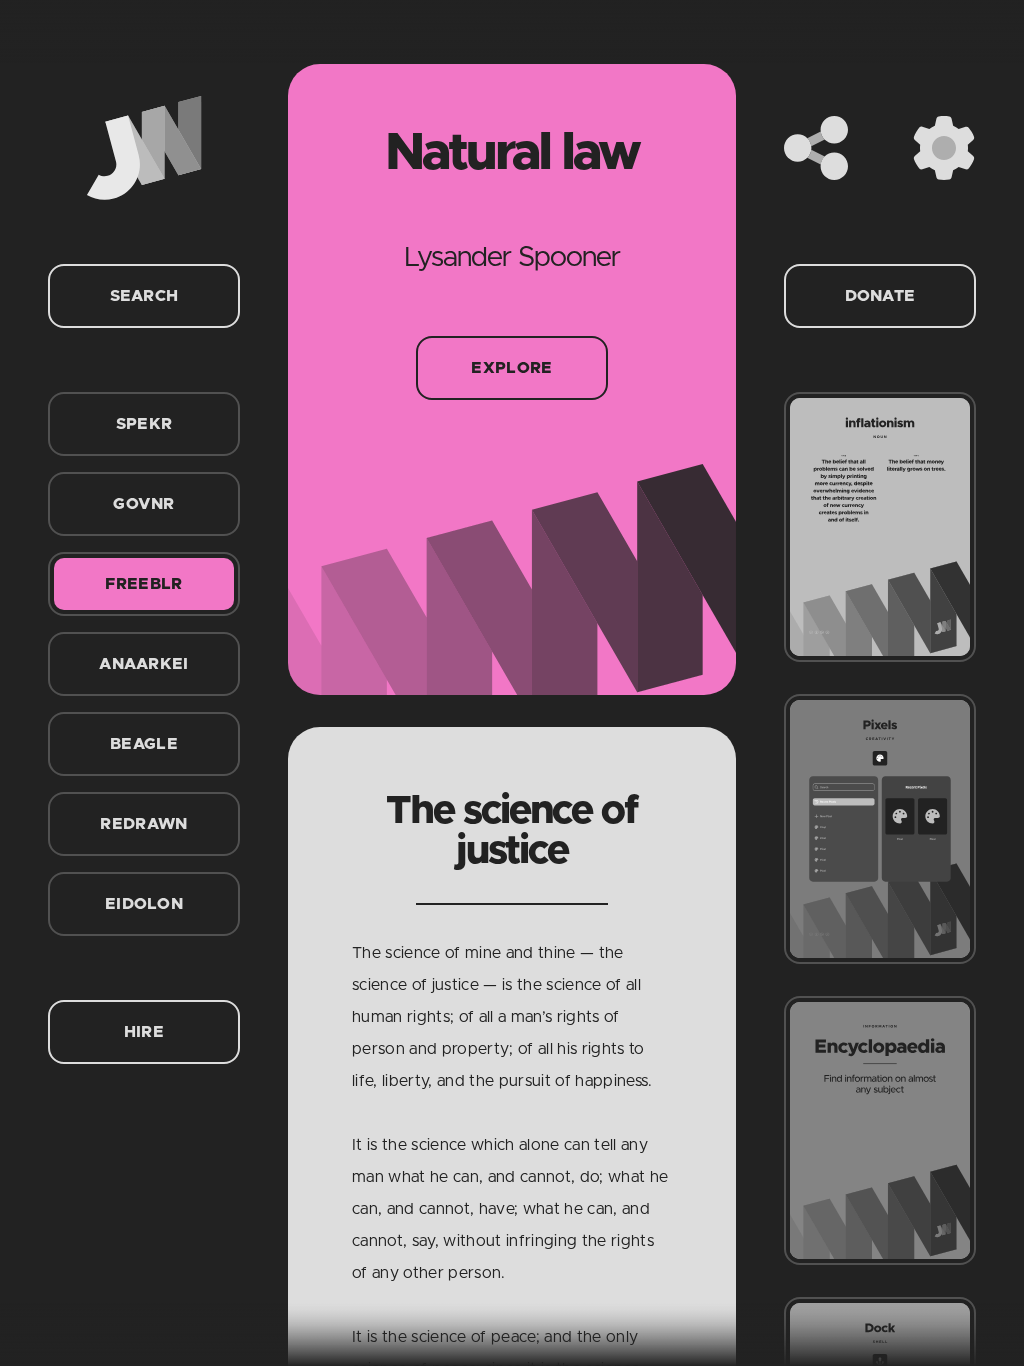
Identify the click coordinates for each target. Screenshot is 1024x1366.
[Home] (144, 148)
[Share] (816, 148)
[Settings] (944, 148)
